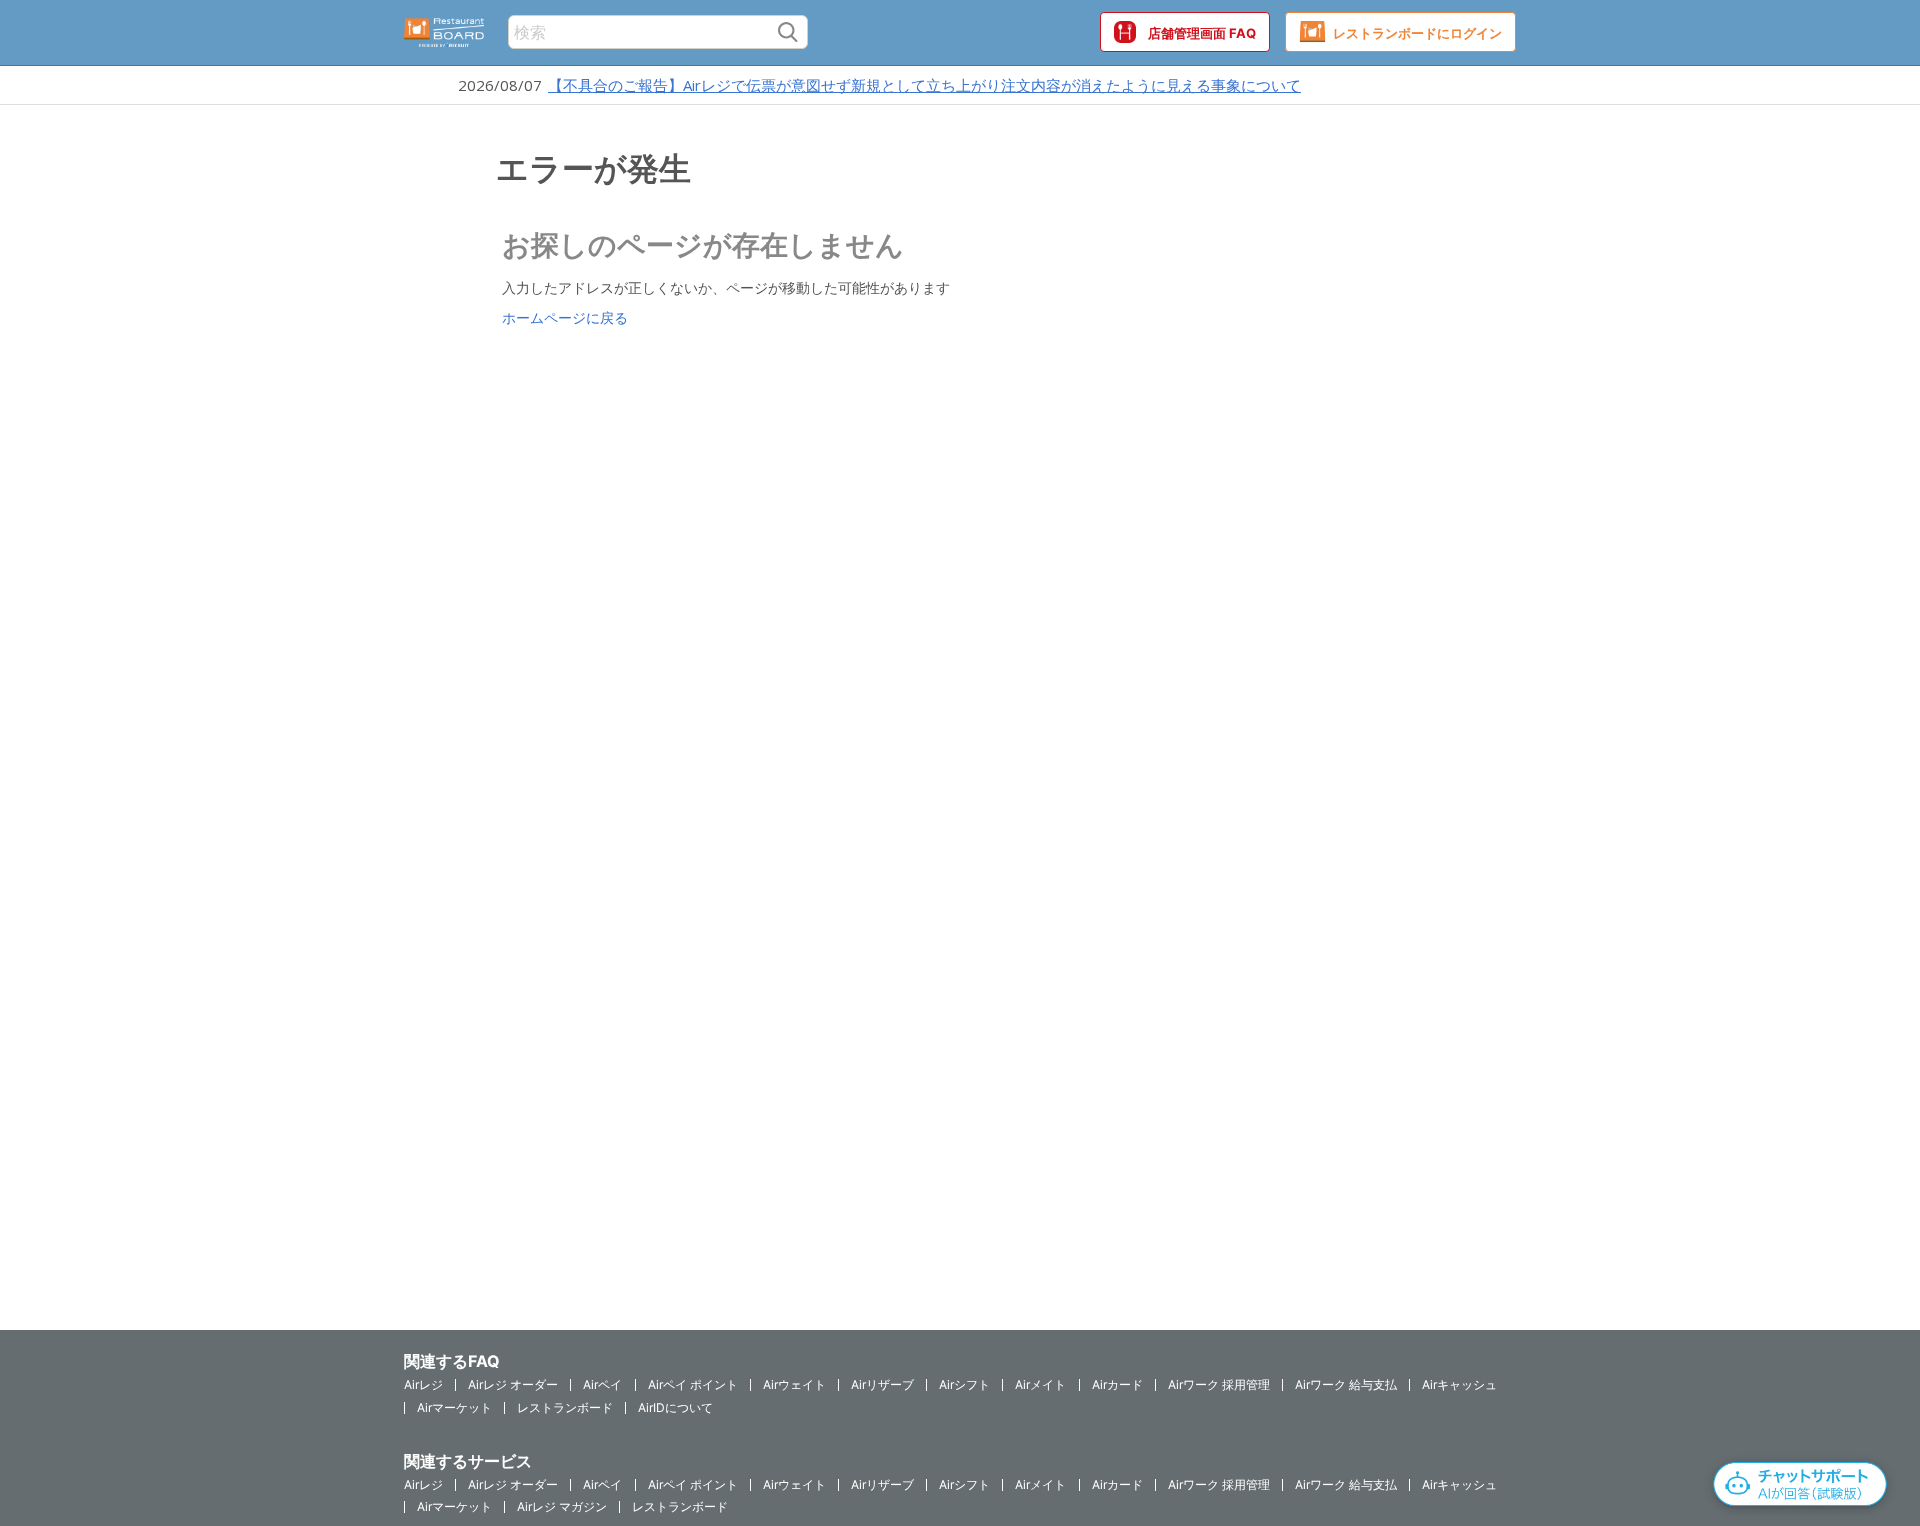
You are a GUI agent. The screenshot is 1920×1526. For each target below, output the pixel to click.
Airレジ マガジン (562, 1506)
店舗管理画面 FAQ (1202, 33)
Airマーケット (454, 1407)
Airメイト (1040, 1384)
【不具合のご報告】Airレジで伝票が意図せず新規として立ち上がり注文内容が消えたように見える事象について (924, 85)
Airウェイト (794, 1384)
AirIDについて (675, 1407)
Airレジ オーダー (513, 1384)
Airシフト (964, 1384)
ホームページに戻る (565, 317)
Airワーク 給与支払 (1346, 1384)
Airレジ (423, 1384)
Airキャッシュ (1459, 1384)
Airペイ (602, 1384)
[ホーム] (444, 32)
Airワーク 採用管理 (1219, 1384)
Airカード (1117, 1384)
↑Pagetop (1855, 1401)
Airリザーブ (882, 1384)
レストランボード (565, 1407)
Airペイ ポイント (693, 1384)
